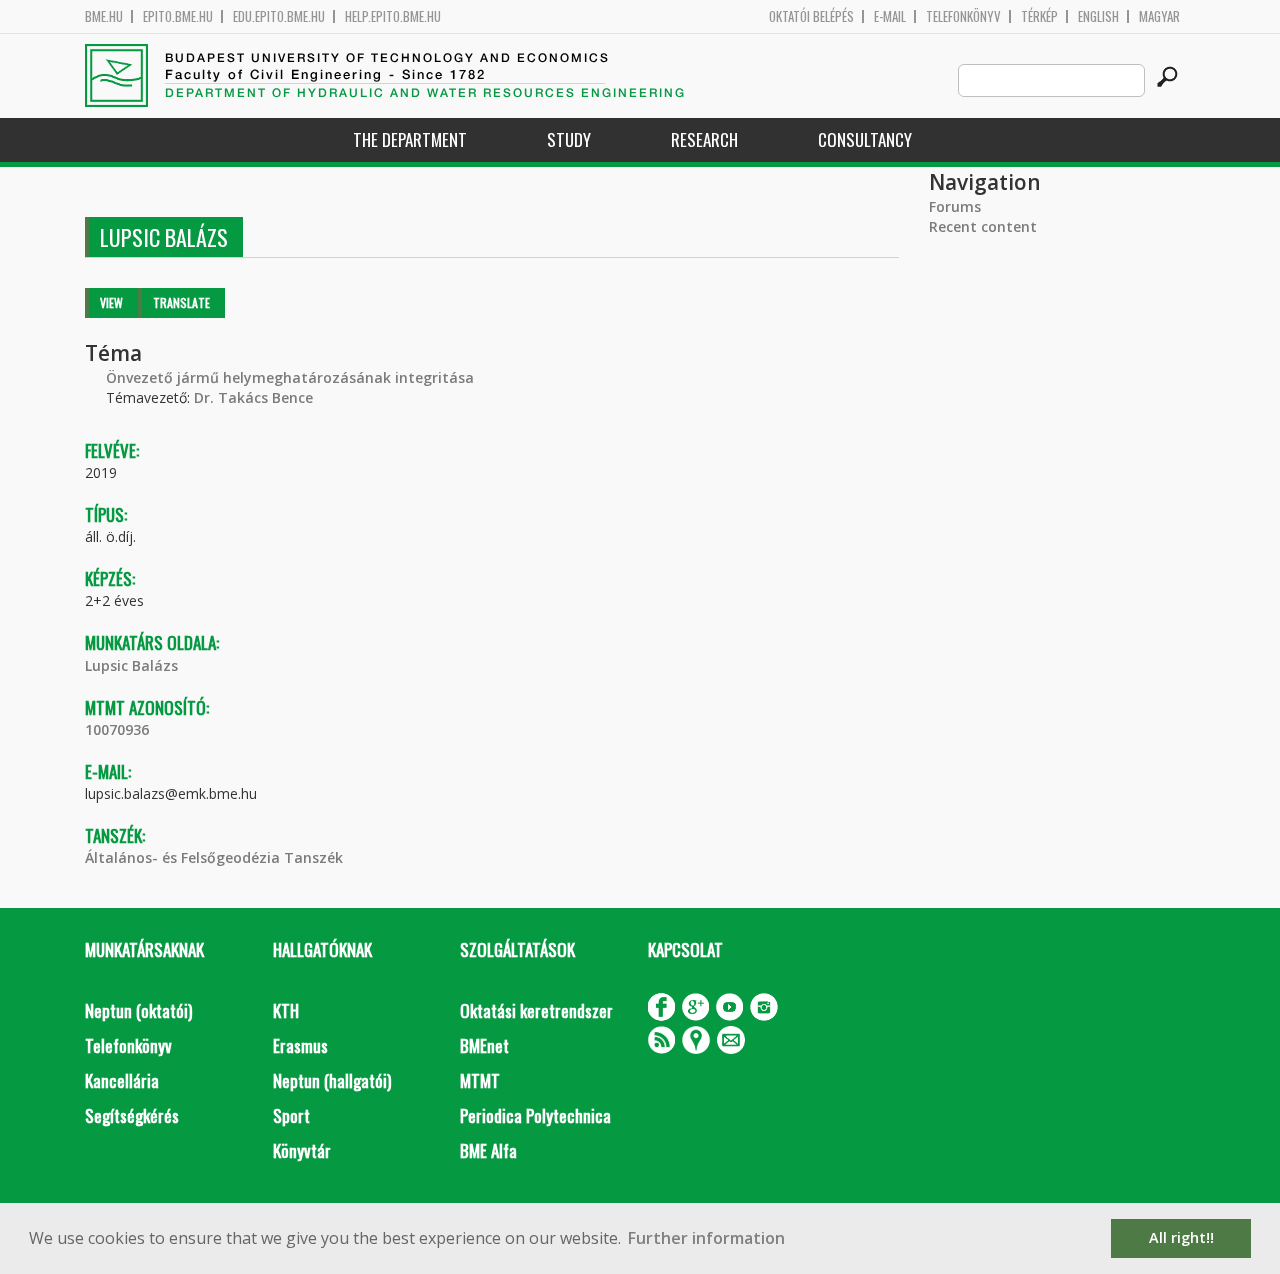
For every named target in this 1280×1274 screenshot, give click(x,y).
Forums (955, 206)
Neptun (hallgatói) (332, 1080)
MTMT (480, 1080)
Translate (181, 302)
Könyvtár (302, 1150)
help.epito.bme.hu (393, 16)
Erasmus (300, 1045)
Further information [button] (706, 1238)
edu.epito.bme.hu (279, 16)
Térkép (1039, 16)
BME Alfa (488, 1150)
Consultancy (865, 139)
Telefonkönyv (963, 16)
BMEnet (484, 1045)
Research (704, 139)
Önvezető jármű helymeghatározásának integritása (290, 377)
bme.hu (104, 16)
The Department (410, 139)
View (111, 302)
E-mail (890, 16)
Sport (291, 1115)
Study (569, 139)
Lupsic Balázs (131, 665)
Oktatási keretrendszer (536, 1010)
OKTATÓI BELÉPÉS (811, 16)
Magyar (1159, 16)
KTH (286, 1010)
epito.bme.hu (178, 16)
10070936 (117, 729)
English (1098, 16)
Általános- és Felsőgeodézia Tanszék (214, 857)
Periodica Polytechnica (535, 1115)
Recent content (983, 226)
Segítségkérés (132, 1115)
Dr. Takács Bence (253, 397)
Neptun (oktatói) (138, 1010)
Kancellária (122, 1080)
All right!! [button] (1181, 1237)
